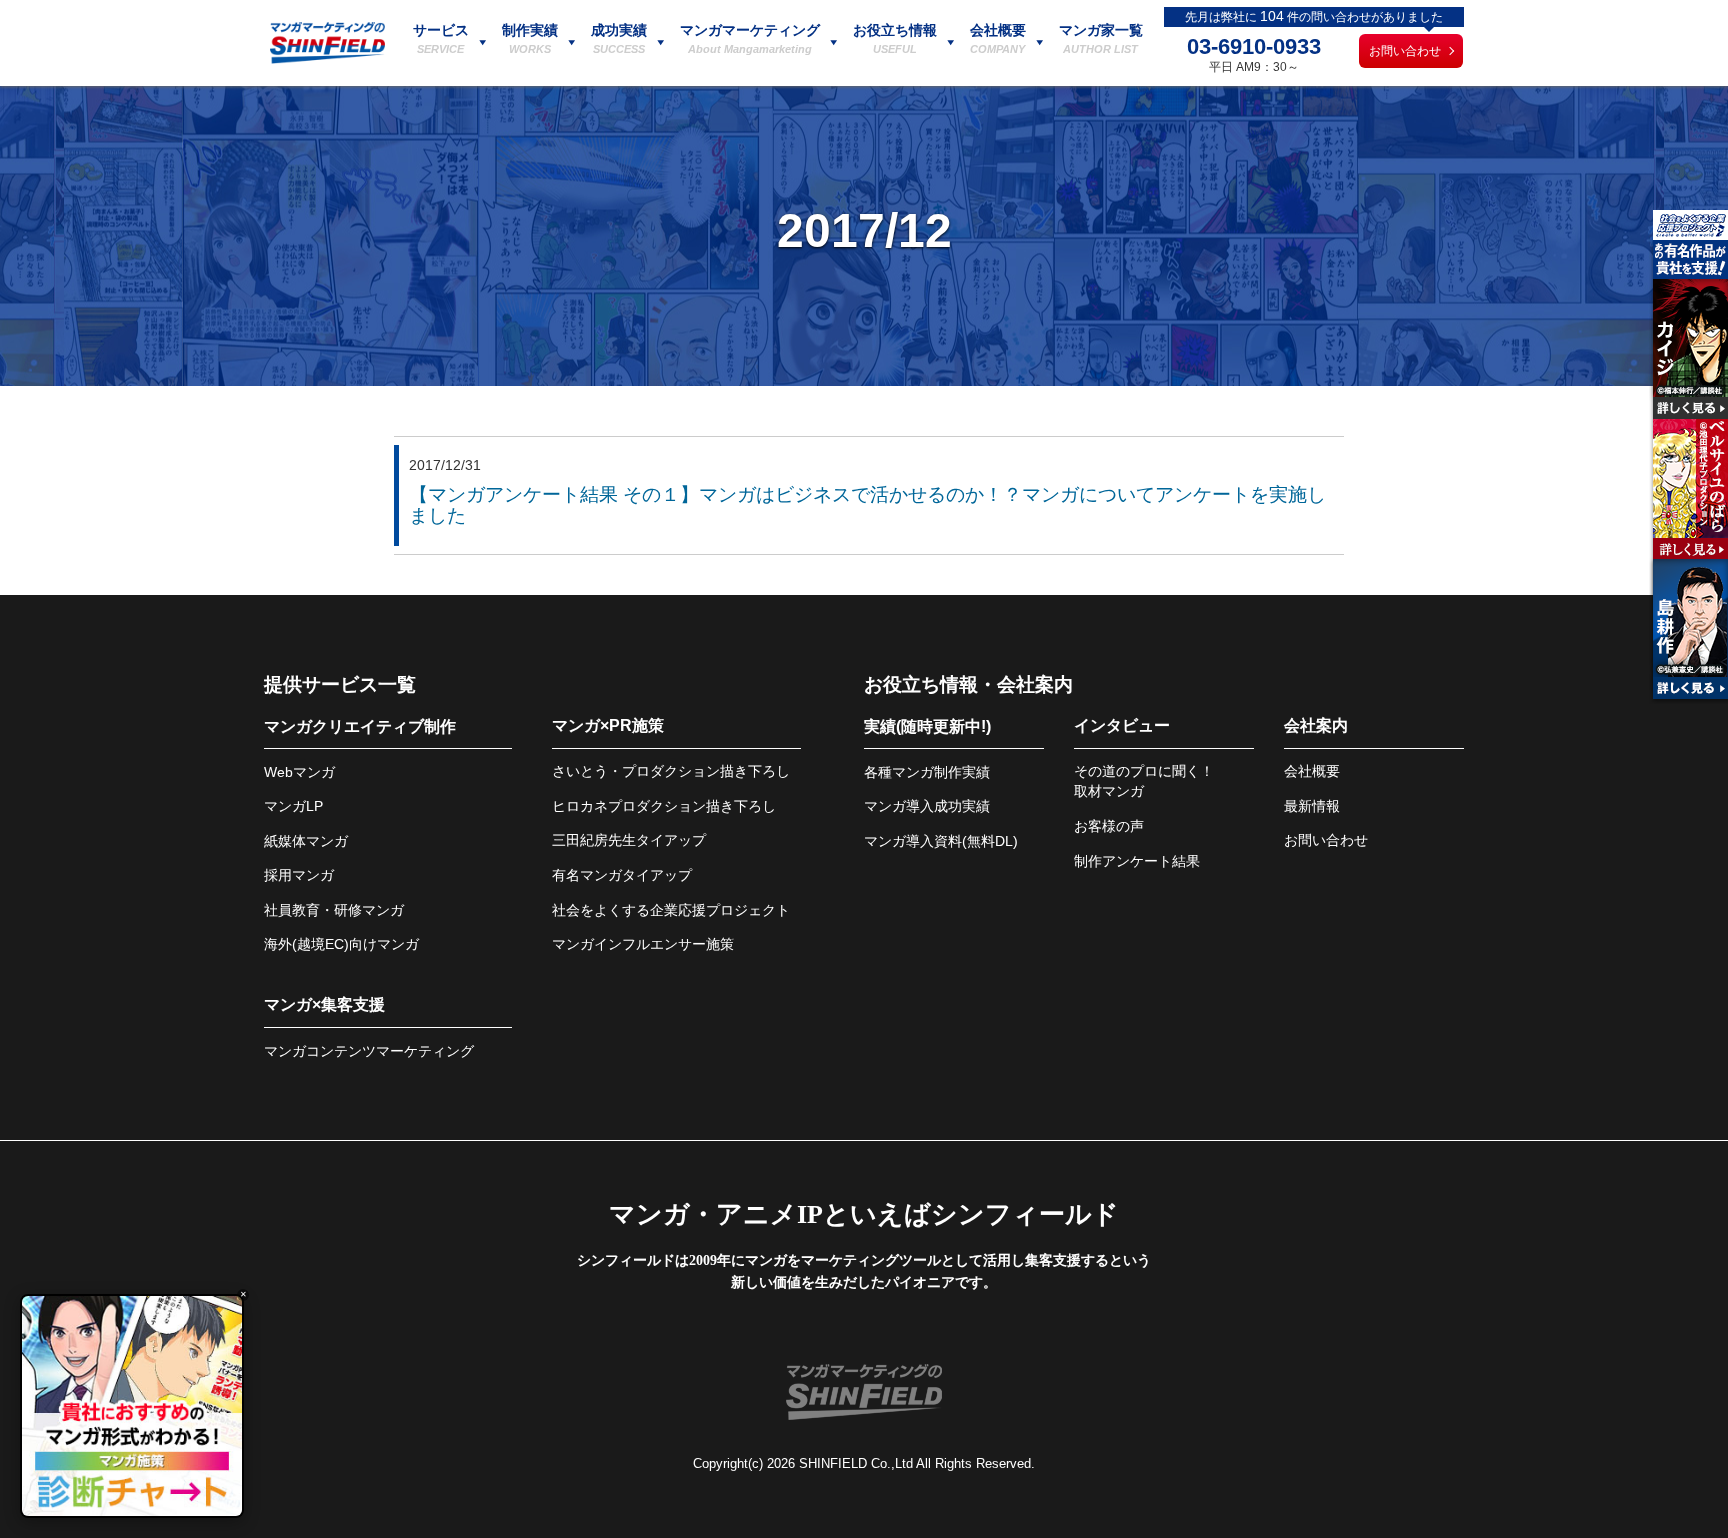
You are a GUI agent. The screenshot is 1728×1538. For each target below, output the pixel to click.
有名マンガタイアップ (622, 875)
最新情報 (1312, 806)
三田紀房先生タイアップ (629, 840)
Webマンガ (299, 772)
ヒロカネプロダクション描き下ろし (664, 806)
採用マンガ (299, 875)
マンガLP (293, 806)
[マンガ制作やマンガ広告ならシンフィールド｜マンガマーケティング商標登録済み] (327, 58)
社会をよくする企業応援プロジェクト (671, 910)
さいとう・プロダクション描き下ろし (671, 771)
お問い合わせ (1405, 51)
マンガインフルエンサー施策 (643, 944)
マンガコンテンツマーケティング (369, 1051)
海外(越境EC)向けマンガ (341, 944)
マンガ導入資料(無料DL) (941, 841)
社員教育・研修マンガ (334, 910)
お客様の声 (1109, 826)
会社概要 (1312, 771)
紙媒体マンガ (306, 841)
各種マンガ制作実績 (927, 772)
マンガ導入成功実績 (927, 806)
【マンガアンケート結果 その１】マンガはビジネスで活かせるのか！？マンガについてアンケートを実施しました (867, 505)
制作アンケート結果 (1137, 861)
